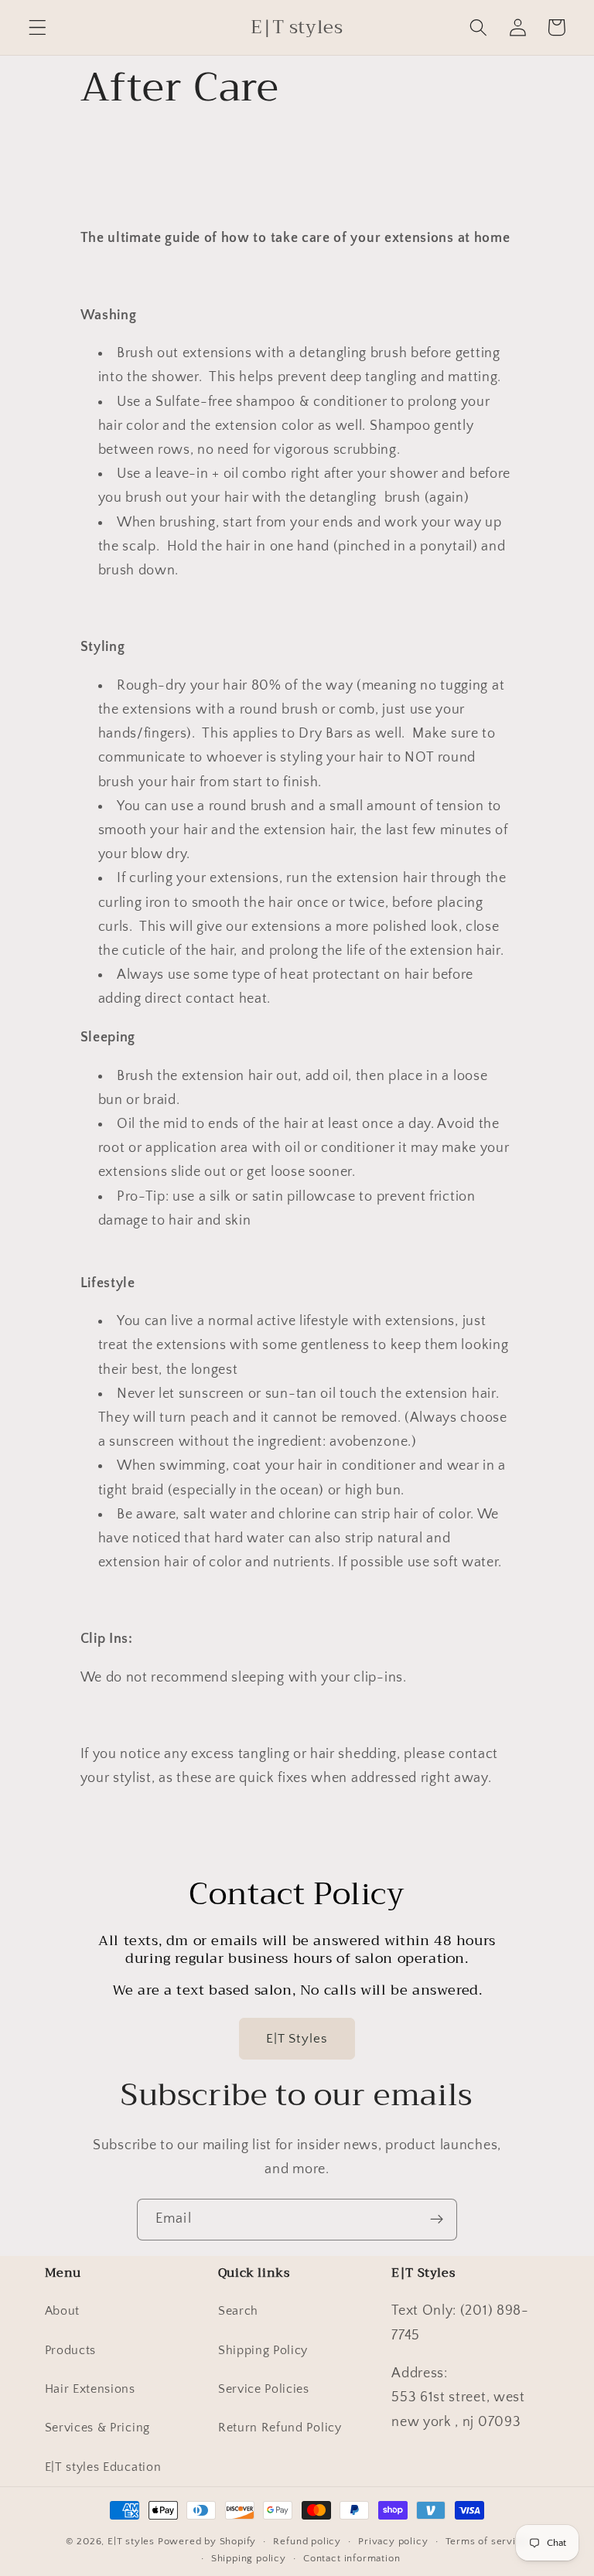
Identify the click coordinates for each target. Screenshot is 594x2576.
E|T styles (133, 2541)
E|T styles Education (103, 2467)
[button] (38, 27)
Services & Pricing (97, 2428)
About (62, 2311)
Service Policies (264, 2389)
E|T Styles (297, 2038)
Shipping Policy (263, 2350)
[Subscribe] (437, 2220)
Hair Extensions (90, 2389)
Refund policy (307, 2541)
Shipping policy (249, 2558)
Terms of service (487, 2541)
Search (238, 2311)
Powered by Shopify (207, 2541)
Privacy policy (393, 2541)
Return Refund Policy (280, 2428)
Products (71, 2350)
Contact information (352, 2558)
